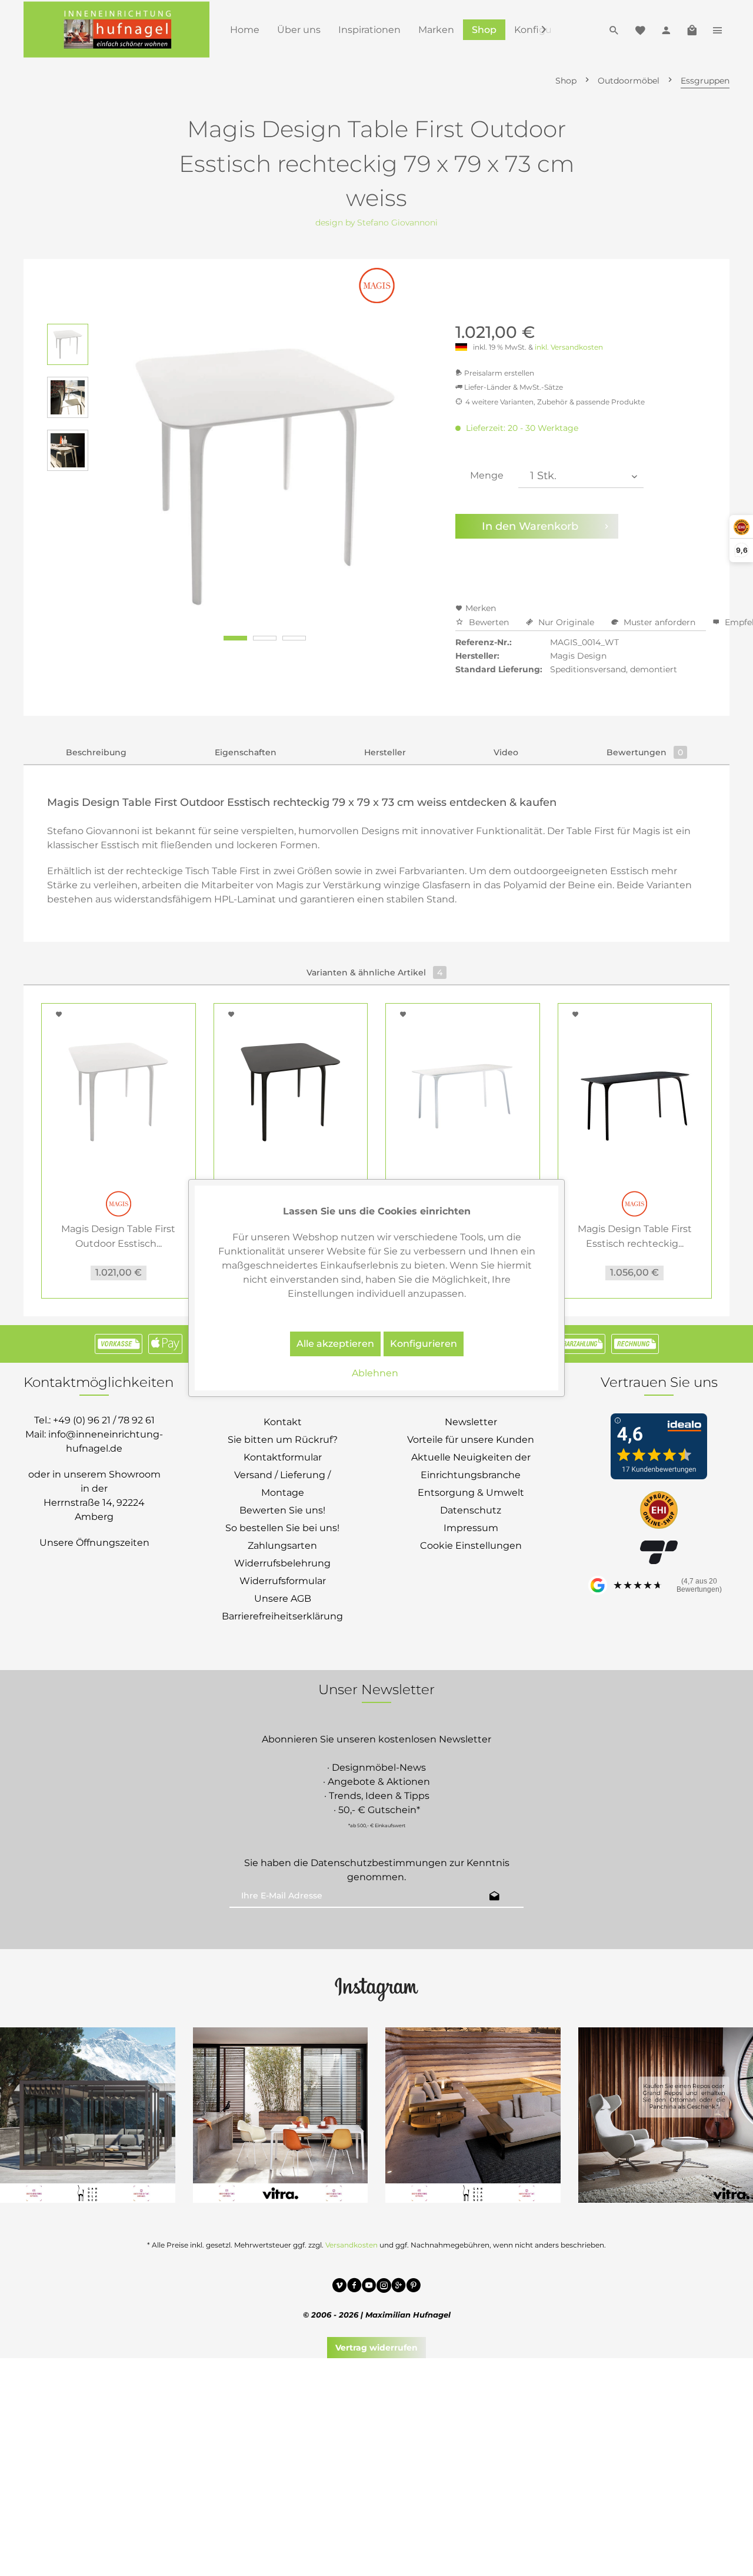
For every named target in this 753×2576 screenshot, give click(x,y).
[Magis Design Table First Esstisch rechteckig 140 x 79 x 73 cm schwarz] (635, 1092)
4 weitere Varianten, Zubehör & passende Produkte (555, 402)
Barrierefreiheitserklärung (282, 1616)
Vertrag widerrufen (376, 2348)
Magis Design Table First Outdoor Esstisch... (118, 1236)
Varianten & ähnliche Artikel (374, 972)
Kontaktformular (283, 1457)
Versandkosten (351, 2245)
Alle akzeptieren (335, 1344)
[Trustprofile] (659, 1511)
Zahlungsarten (282, 1546)
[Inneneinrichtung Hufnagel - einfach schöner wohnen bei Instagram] (384, 2287)
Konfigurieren (424, 1344)
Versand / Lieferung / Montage (282, 1484)
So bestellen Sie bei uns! (282, 1528)
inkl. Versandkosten (569, 347)
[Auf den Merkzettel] (61, 1014)
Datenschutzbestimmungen (379, 1863)
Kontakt (283, 1422)
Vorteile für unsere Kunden (471, 1440)
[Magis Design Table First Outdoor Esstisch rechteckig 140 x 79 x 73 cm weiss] (463, 1092)
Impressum (471, 1528)
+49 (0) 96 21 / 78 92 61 (104, 1420)
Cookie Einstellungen (471, 1546)
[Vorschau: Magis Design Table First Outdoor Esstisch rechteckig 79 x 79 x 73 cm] (68, 397)
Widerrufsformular (283, 1581)
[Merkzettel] (640, 29)
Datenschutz (471, 1510)
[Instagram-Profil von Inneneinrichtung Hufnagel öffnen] (376, 1989)
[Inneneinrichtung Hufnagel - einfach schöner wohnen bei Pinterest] (413, 2287)
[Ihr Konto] (666, 29)
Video (506, 752)
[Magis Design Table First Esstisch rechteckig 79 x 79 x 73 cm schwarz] (291, 1092)
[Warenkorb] (692, 29)
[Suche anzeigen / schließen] (614, 29)
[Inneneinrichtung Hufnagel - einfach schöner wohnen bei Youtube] (369, 2287)
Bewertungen (645, 752)
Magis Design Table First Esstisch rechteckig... (635, 1236)
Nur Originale (566, 622)
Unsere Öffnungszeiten (94, 1543)
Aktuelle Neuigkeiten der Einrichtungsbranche (471, 1466)
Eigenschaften (246, 752)
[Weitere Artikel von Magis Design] (377, 286)
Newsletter (471, 1422)
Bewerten (489, 622)
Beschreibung (96, 752)
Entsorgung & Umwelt (471, 1493)
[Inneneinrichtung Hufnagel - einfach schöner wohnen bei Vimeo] (340, 2287)
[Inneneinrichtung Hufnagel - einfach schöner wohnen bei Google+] (399, 2287)
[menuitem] (245, 30)
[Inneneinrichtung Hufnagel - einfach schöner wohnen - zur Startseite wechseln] (116, 29)
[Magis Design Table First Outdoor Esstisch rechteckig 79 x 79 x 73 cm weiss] (119, 1092)
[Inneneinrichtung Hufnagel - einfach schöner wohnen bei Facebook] (354, 2287)
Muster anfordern (659, 622)
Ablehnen (375, 1373)
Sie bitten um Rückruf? (283, 1440)
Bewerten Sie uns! (282, 1510)
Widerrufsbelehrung (282, 1563)
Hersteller (385, 752)
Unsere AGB (283, 1599)
